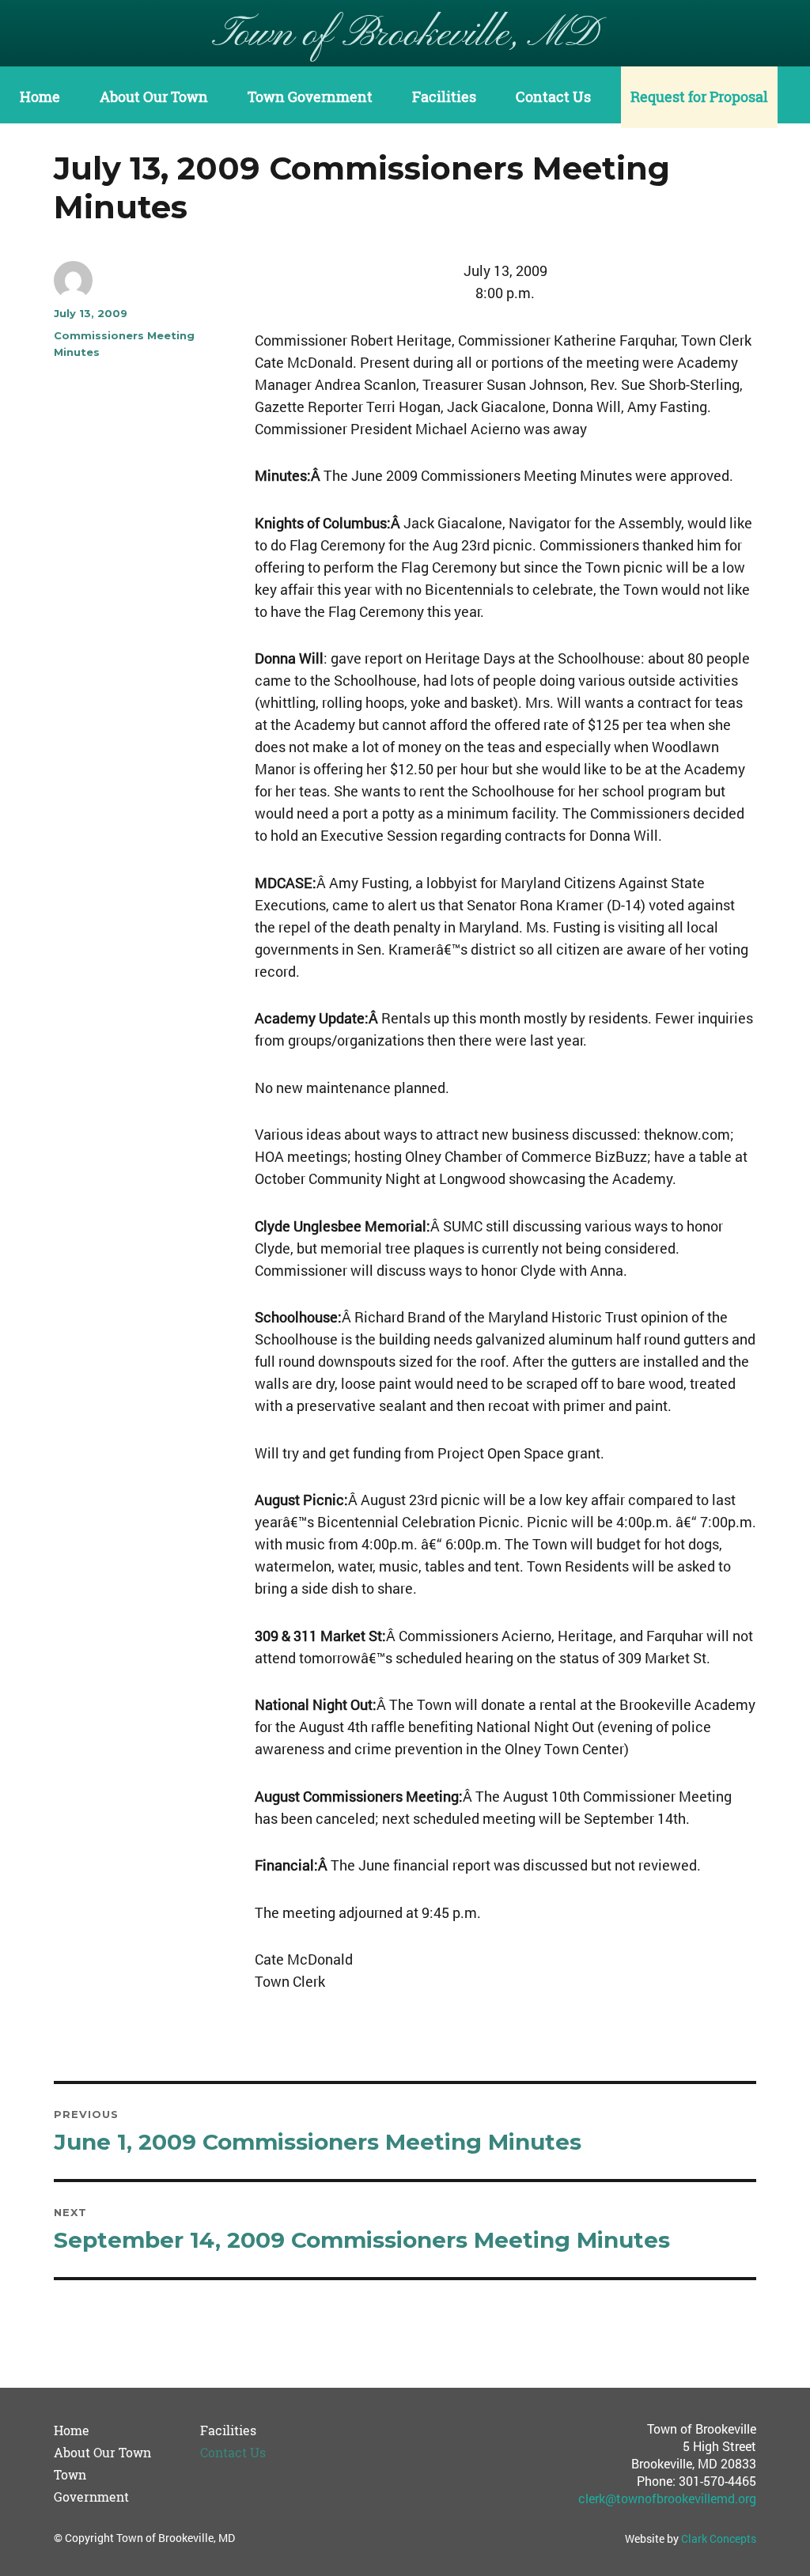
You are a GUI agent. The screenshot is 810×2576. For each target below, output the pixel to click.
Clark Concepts (719, 2538)
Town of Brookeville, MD (405, 35)
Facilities (444, 97)
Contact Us (553, 97)
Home (40, 97)
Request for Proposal (699, 97)
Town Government (310, 97)
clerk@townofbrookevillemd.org (667, 2498)
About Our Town (154, 97)
